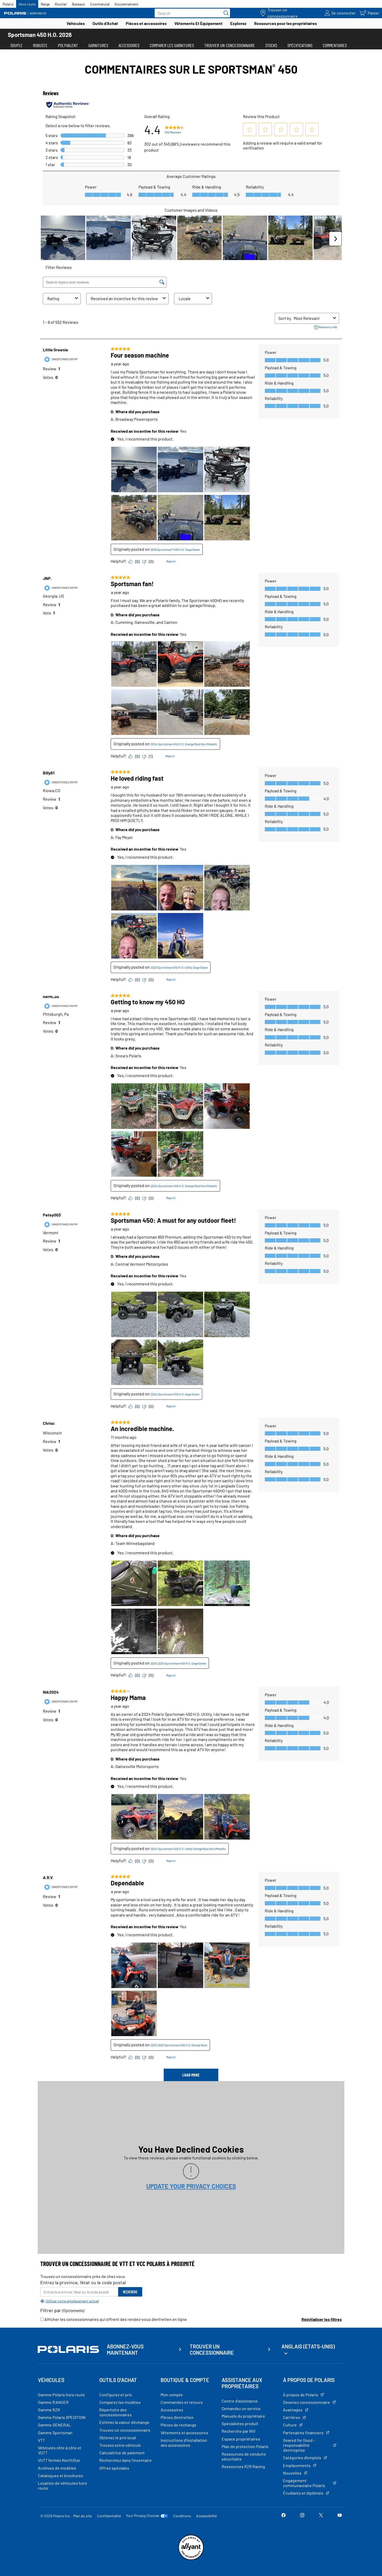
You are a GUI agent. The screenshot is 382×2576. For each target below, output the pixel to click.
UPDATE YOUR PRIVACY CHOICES (191, 2186)
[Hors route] (27, 13)
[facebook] (284, 2516)
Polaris (8, 4)
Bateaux (78, 4)
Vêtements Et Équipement (198, 23)
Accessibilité (206, 2516)
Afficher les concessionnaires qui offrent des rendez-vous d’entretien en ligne (115, 2319)
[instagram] (302, 2516)
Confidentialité (109, 2516)
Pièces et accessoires (146, 23)
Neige (45, 4)
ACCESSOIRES (129, 45)
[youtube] (340, 2516)
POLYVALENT (68, 45)
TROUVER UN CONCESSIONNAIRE (230, 45)
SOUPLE (17, 45)
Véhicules (76, 23)
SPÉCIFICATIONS (300, 45)
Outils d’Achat (105, 23)
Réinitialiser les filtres (322, 2319)
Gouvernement (126, 4)
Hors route (27, 4)
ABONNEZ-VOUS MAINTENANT (125, 2350)
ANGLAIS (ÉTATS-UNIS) (308, 2346)
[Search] (225, 13)
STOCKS (271, 45)
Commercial (100, 4)
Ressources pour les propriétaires (285, 23)
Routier (61, 4)
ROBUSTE (40, 45)
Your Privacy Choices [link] (143, 2516)
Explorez (238, 23)
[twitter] (321, 2516)
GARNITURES (98, 45)
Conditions (182, 2516)
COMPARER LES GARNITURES (172, 45)
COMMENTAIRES (335, 45)
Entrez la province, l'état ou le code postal (83, 2282)
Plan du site (83, 2516)
